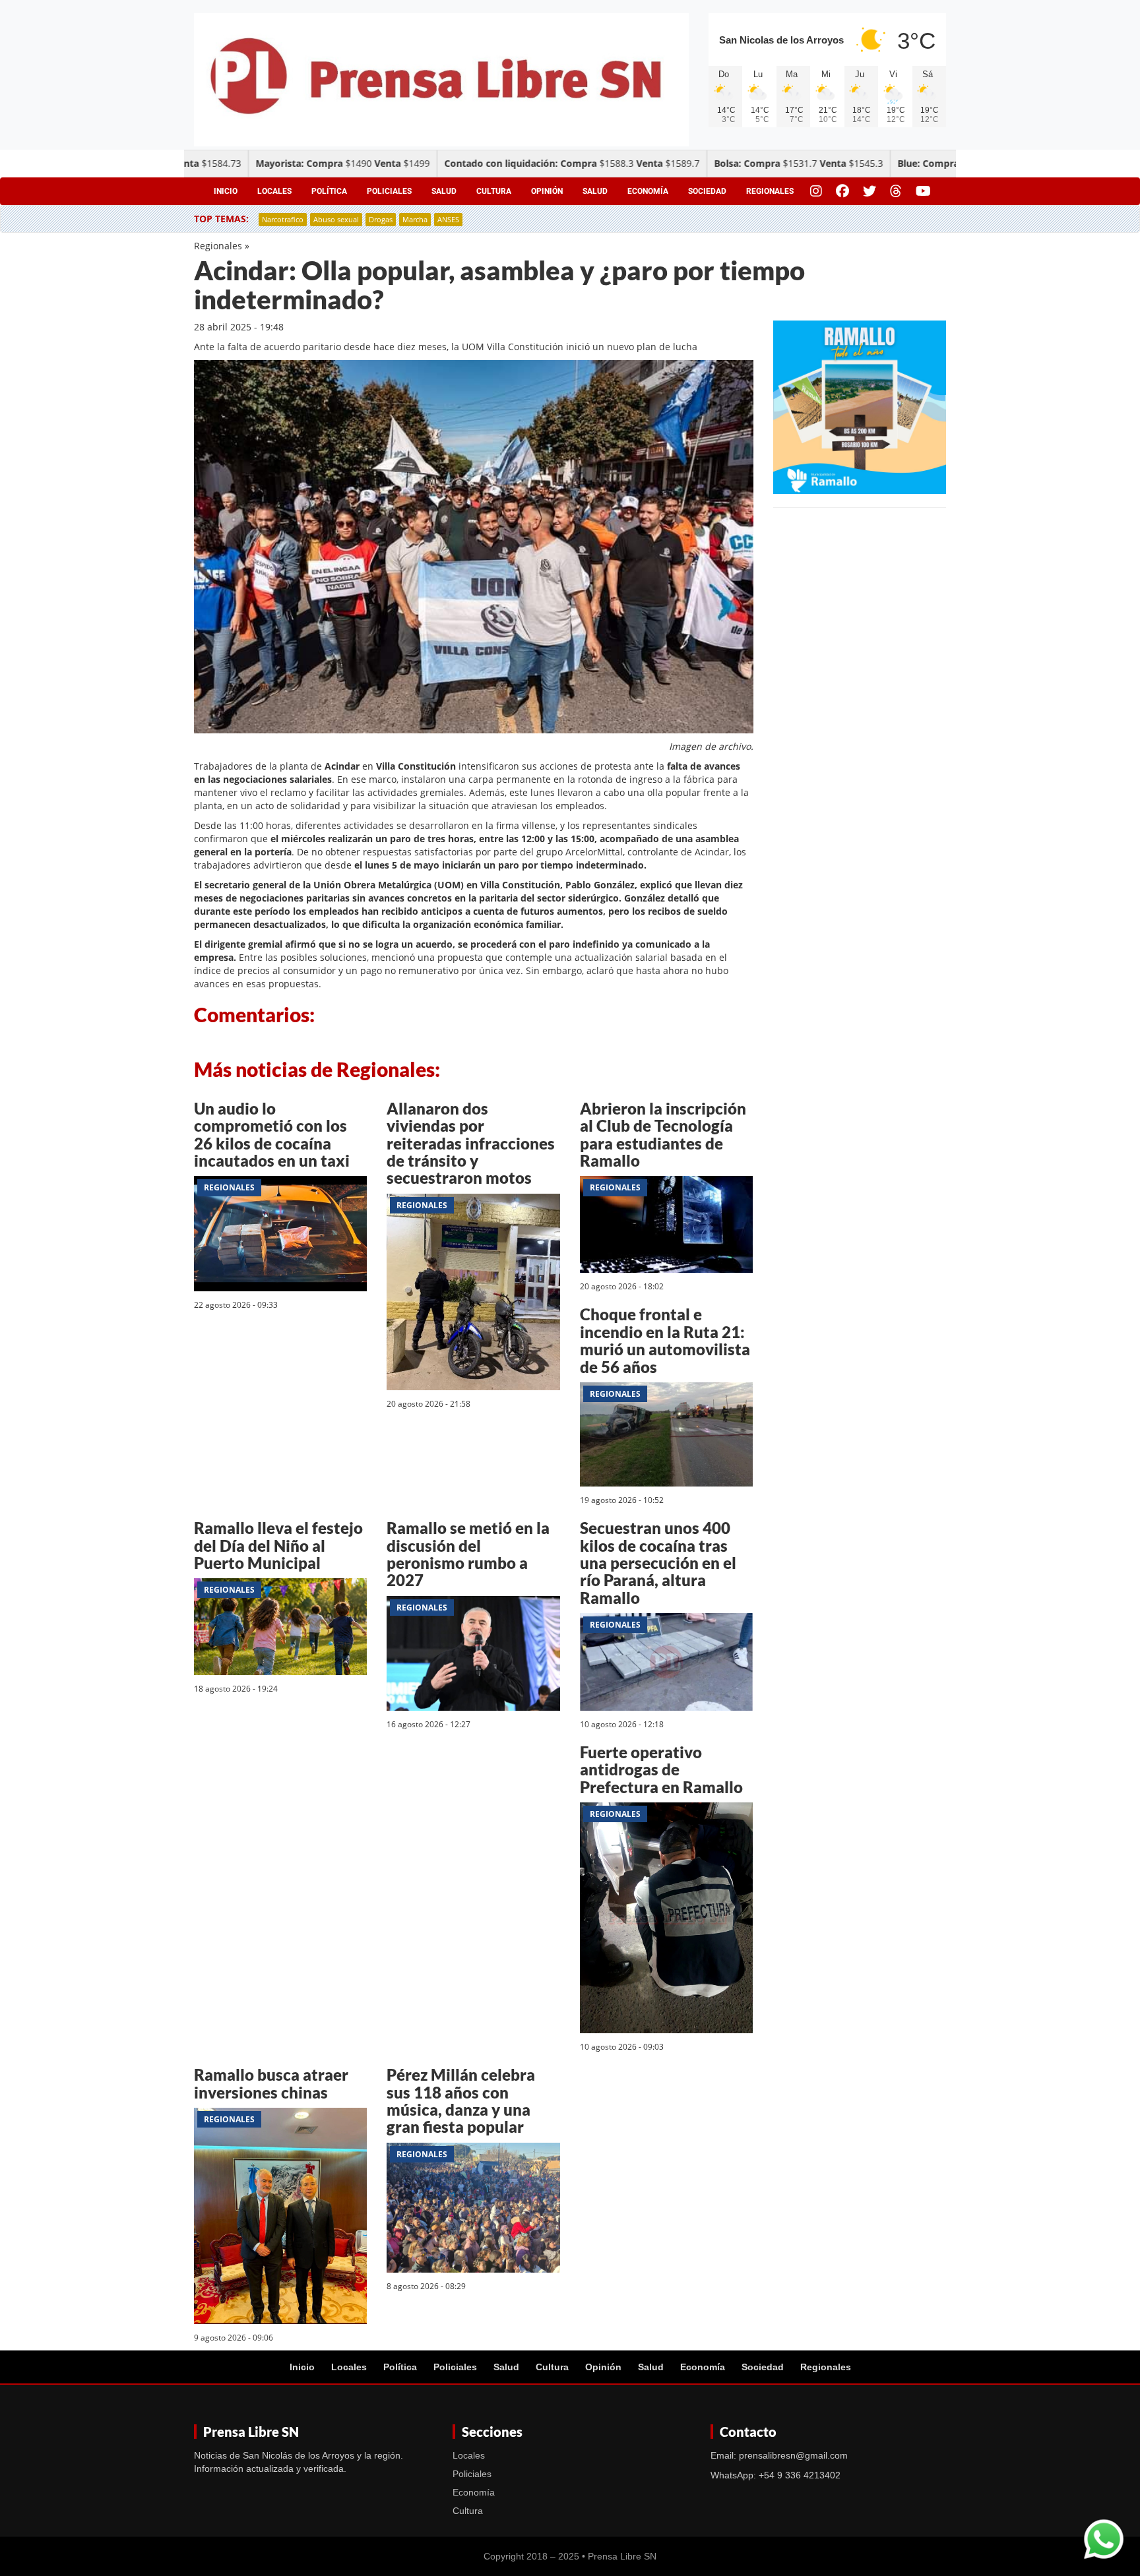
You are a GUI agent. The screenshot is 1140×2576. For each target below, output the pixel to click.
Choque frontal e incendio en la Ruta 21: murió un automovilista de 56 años (665, 1340)
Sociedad (707, 191)
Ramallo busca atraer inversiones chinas (271, 2083)
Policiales (389, 191)
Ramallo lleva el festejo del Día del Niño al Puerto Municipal (278, 1545)
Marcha (415, 219)
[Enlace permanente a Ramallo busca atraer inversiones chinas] (280, 2218)
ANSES (448, 219)
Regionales (770, 191)
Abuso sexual (336, 219)
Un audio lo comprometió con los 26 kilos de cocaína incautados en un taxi (272, 1134)
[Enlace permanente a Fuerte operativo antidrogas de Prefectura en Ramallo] (666, 1920)
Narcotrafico (283, 219)
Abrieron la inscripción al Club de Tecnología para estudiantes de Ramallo (663, 1134)
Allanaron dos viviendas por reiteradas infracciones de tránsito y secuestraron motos (471, 1143)
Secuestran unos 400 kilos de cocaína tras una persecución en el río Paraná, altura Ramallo (658, 1563)
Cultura (494, 191)
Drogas (381, 219)
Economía (648, 191)
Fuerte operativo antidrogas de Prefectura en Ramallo (661, 1769)
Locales (274, 191)
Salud (444, 191)
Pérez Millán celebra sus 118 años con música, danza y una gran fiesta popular (461, 2101)
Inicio (226, 191)
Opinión (547, 191)
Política (329, 191)
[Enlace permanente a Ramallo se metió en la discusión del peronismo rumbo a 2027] (473, 1656)
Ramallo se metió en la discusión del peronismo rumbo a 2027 (468, 1554)
